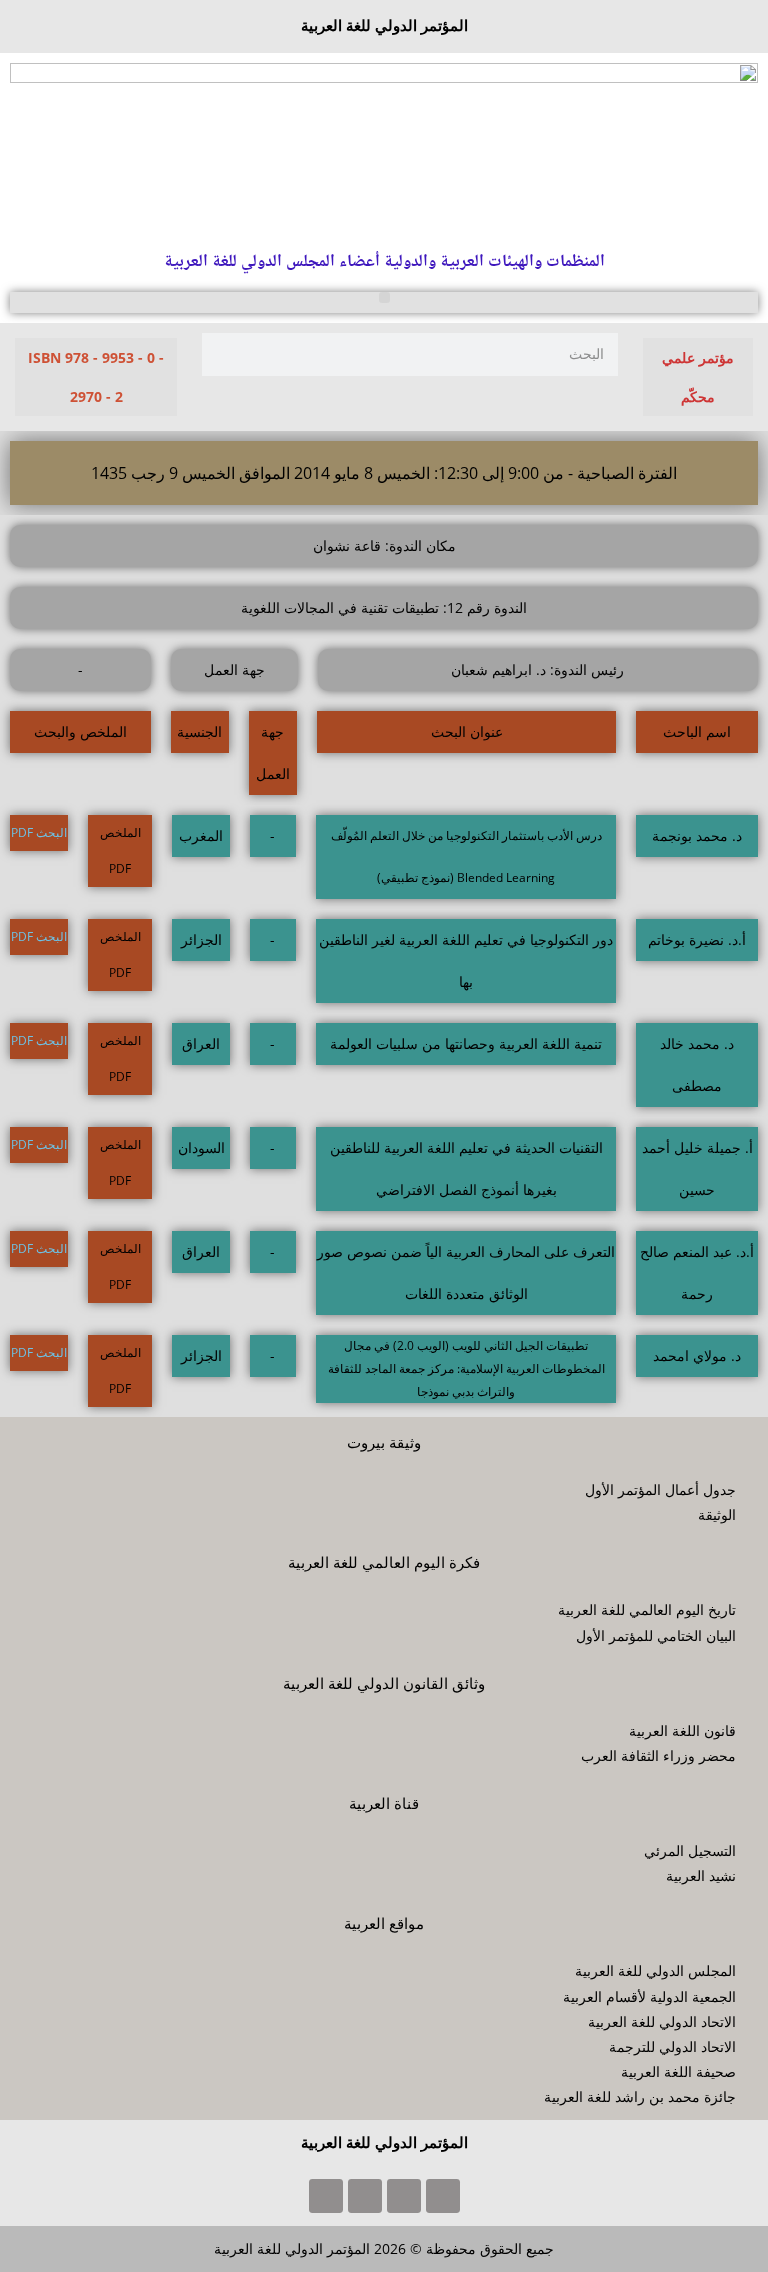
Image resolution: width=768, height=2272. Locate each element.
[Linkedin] (326, 2196)
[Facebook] (443, 2196)
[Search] (223, 354)
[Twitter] (404, 2196)
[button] (384, 297)
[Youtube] (365, 2196)
